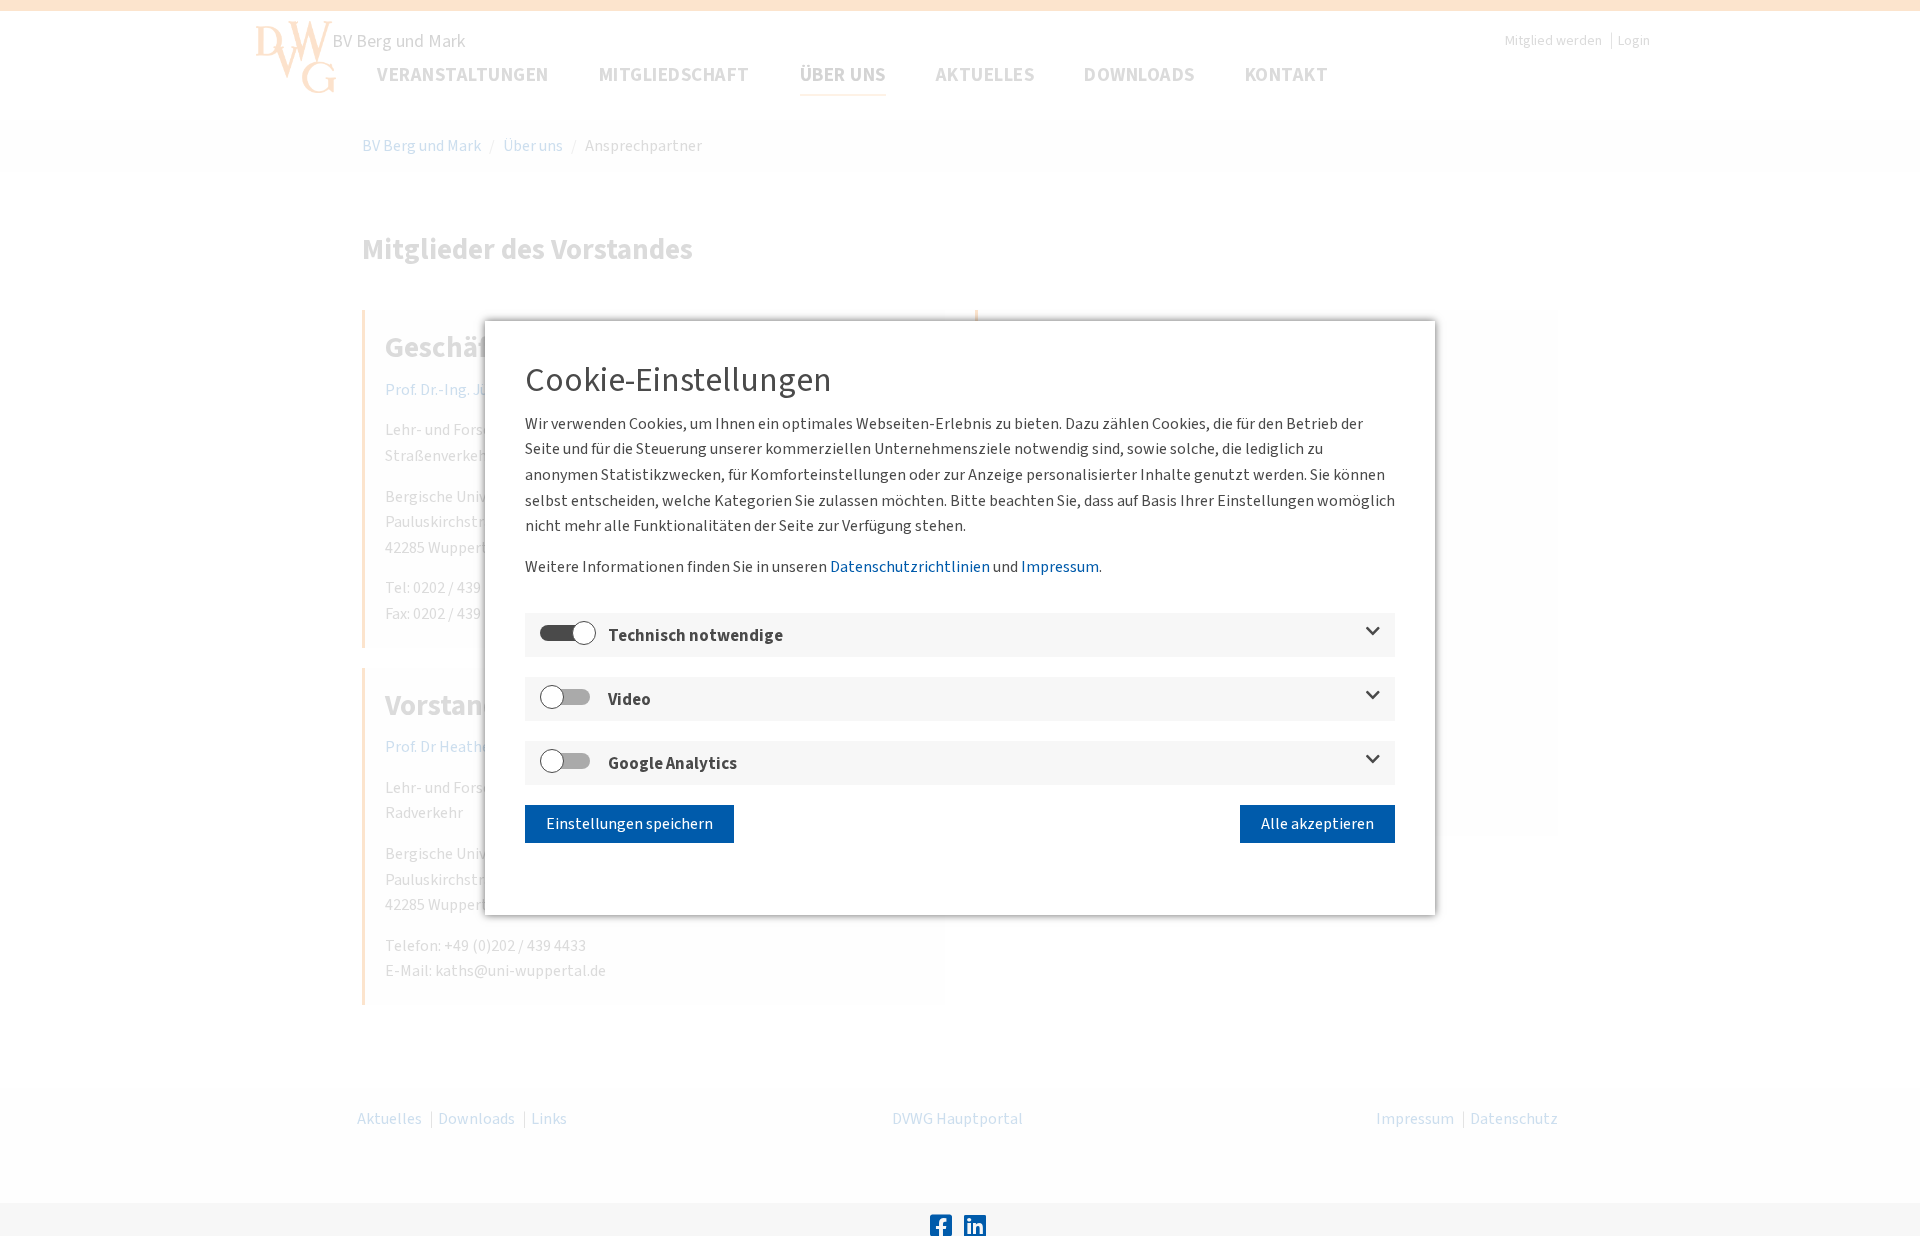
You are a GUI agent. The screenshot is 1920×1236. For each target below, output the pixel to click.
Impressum (1060, 567)
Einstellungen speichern (629, 824)
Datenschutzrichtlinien (910, 567)
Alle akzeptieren (1317, 824)
